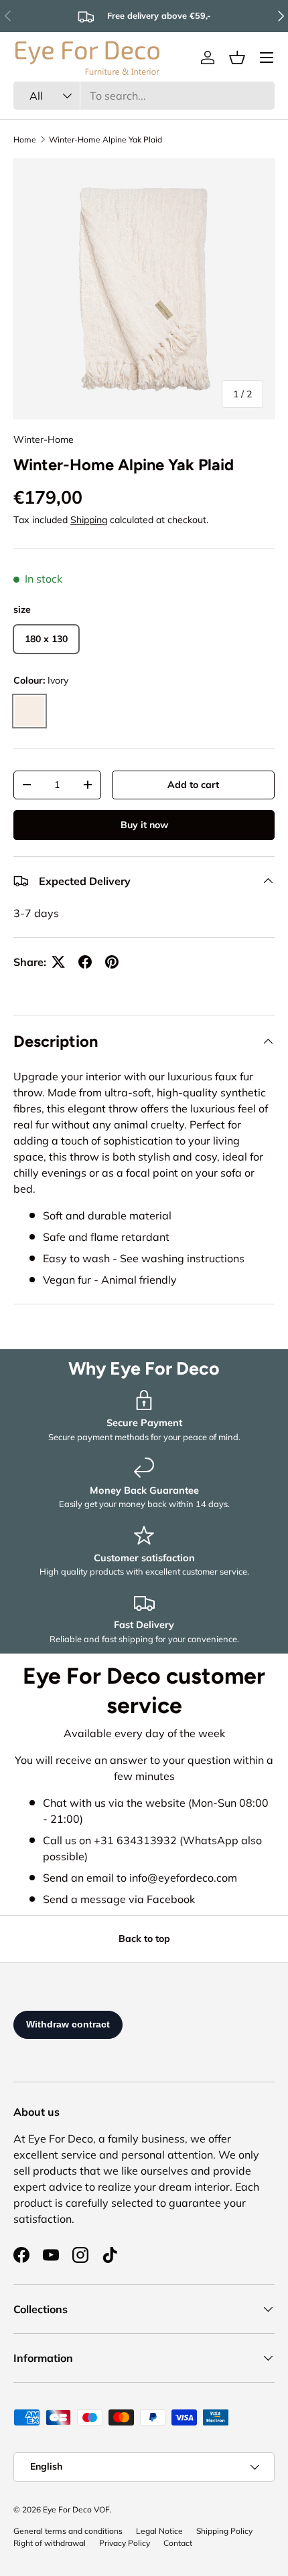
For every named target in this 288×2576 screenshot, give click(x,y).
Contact (178, 2543)
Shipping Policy (224, 2531)
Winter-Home (44, 439)
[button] (237, 58)
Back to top (144, 1939)
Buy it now (144, 825)
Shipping (89, 520)
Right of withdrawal (50, 2543)
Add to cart (193, 785)
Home (25, 139)
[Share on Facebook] (85, 962)
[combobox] (144, 96)
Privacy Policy (125, 2543)
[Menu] (267, 58)
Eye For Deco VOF (76, 2509)
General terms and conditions (68, 2531)
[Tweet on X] (58, 962)
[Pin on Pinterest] (112, 962)
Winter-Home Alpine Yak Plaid (105, 139)
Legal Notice (159, 2531)
